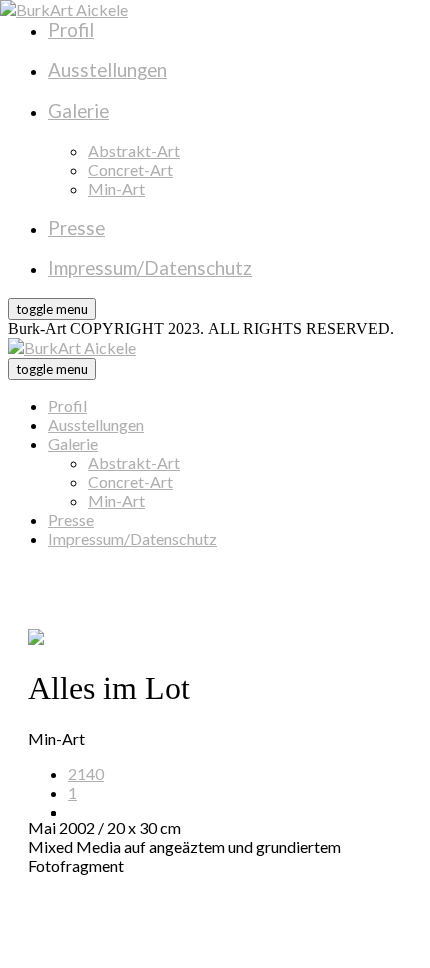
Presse (71, 519)
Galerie (73, 443)
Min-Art (116, 500)
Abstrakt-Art (134, 462)
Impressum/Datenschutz (132, 538)
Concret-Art (130, 481)
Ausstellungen (96, 424)
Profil (67, 405)
